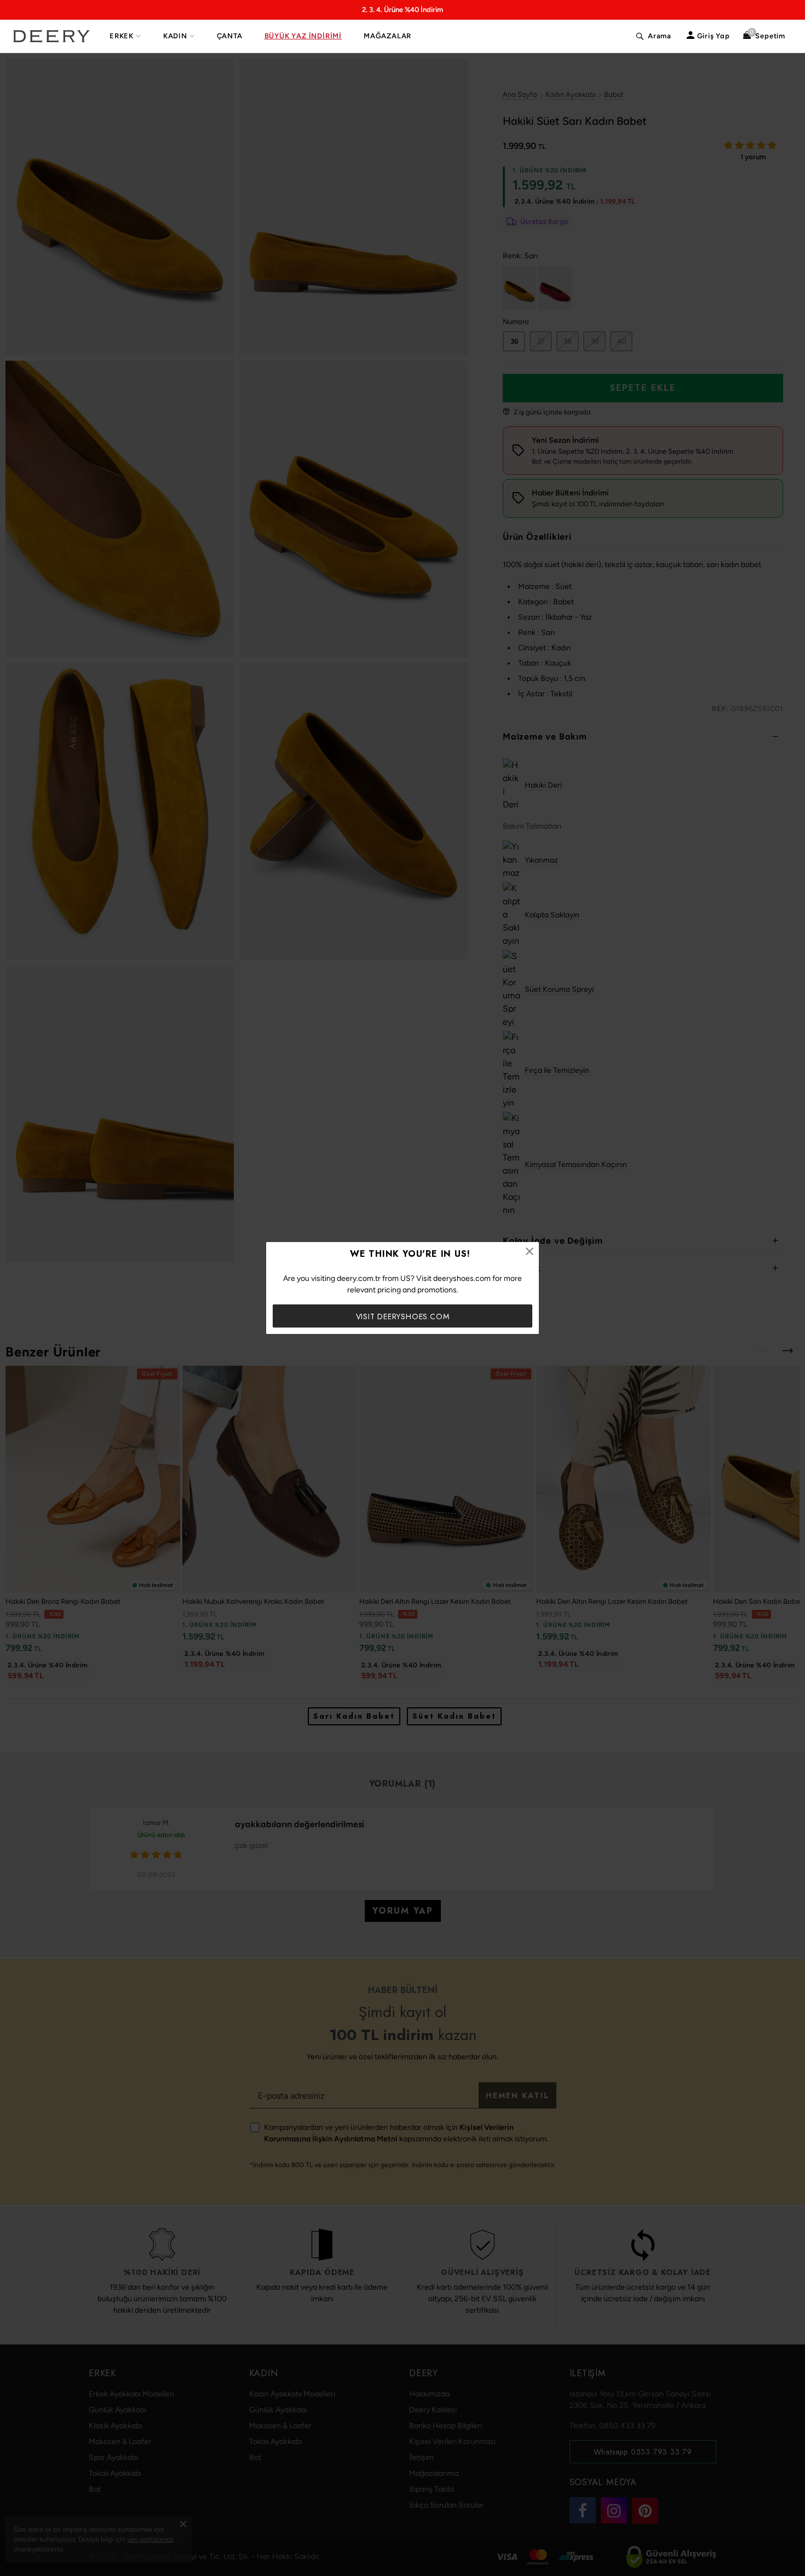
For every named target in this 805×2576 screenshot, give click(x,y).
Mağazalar (387, 36)
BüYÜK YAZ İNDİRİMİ (303, 36)
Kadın (175, 36)
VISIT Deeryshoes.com (403, 1316)
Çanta (230, 36)
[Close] (530, 1251)
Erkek (122, 36)
